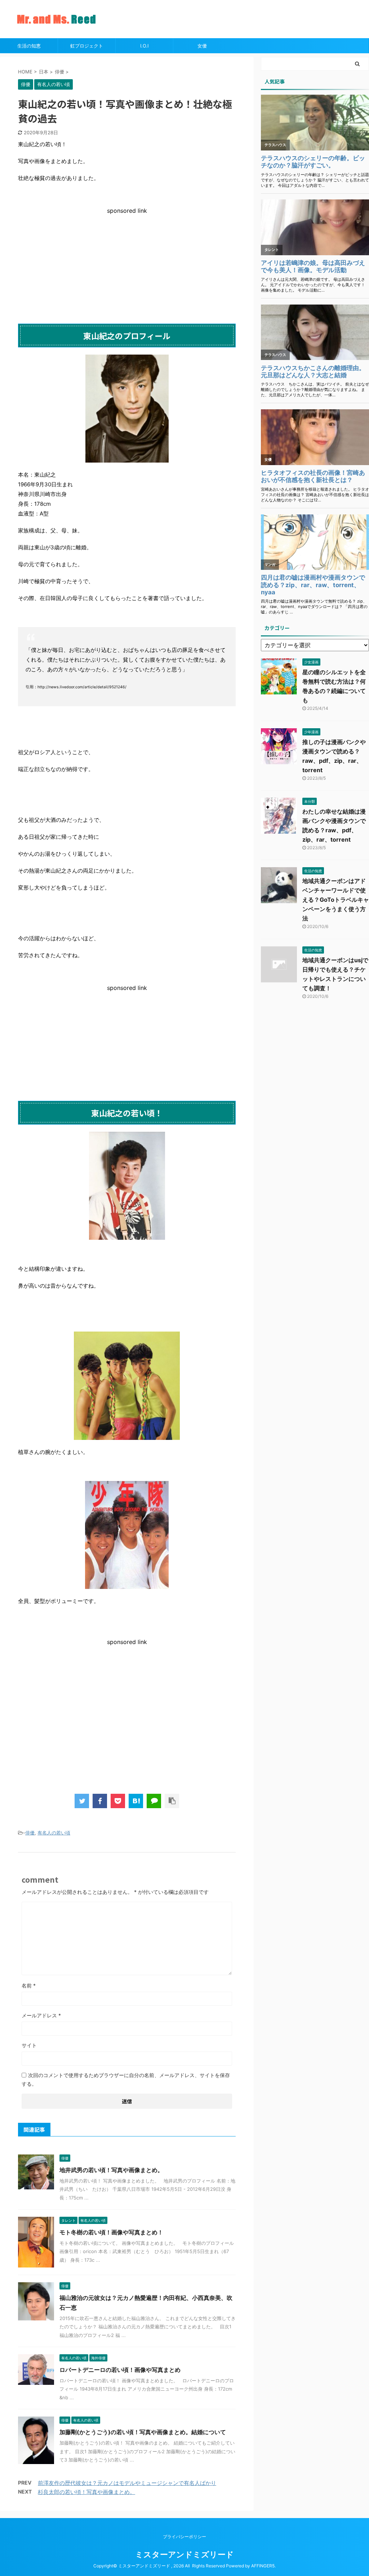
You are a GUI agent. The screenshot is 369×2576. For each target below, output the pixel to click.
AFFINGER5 (263, 2566)
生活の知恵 (29, 46)
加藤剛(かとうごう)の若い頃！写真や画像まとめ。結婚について (143, 2432)
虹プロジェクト (87, 46)
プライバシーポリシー (184, 2537)
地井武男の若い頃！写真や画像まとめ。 (111, 2170)
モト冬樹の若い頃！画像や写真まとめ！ (111, 2232)
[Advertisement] (127, 265)
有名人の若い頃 (54, 1833)
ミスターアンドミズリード (184, 2554)
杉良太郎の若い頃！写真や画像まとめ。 (86, 2492)
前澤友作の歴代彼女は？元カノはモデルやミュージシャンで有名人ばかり (127, 2483)
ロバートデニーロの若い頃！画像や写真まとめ (120, 2370)
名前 (29, 1985)
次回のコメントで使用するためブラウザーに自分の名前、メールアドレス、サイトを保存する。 (126, 2079)
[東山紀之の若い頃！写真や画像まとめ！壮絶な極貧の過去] (136, 1801)
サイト (29, 2045)
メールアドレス (41, 2015)
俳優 (30, 1833)
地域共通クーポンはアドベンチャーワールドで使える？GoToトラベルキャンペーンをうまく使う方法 (336, 900)
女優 (202, 46)
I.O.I (144, 46)
